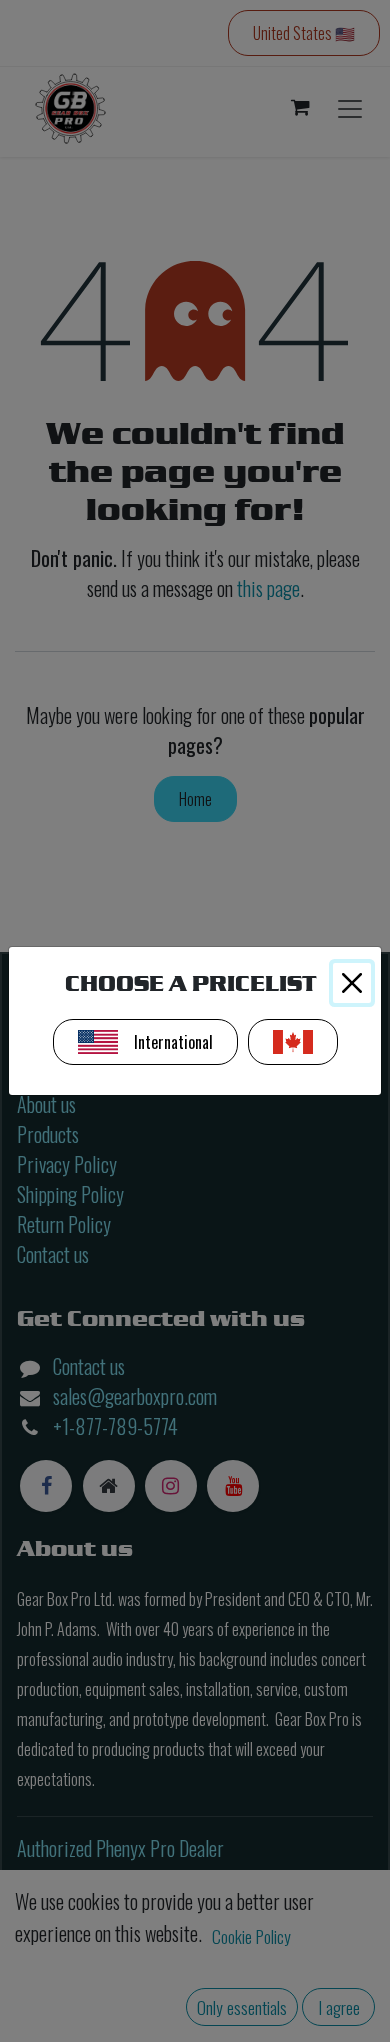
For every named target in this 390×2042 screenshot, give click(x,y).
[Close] (352, 983)
